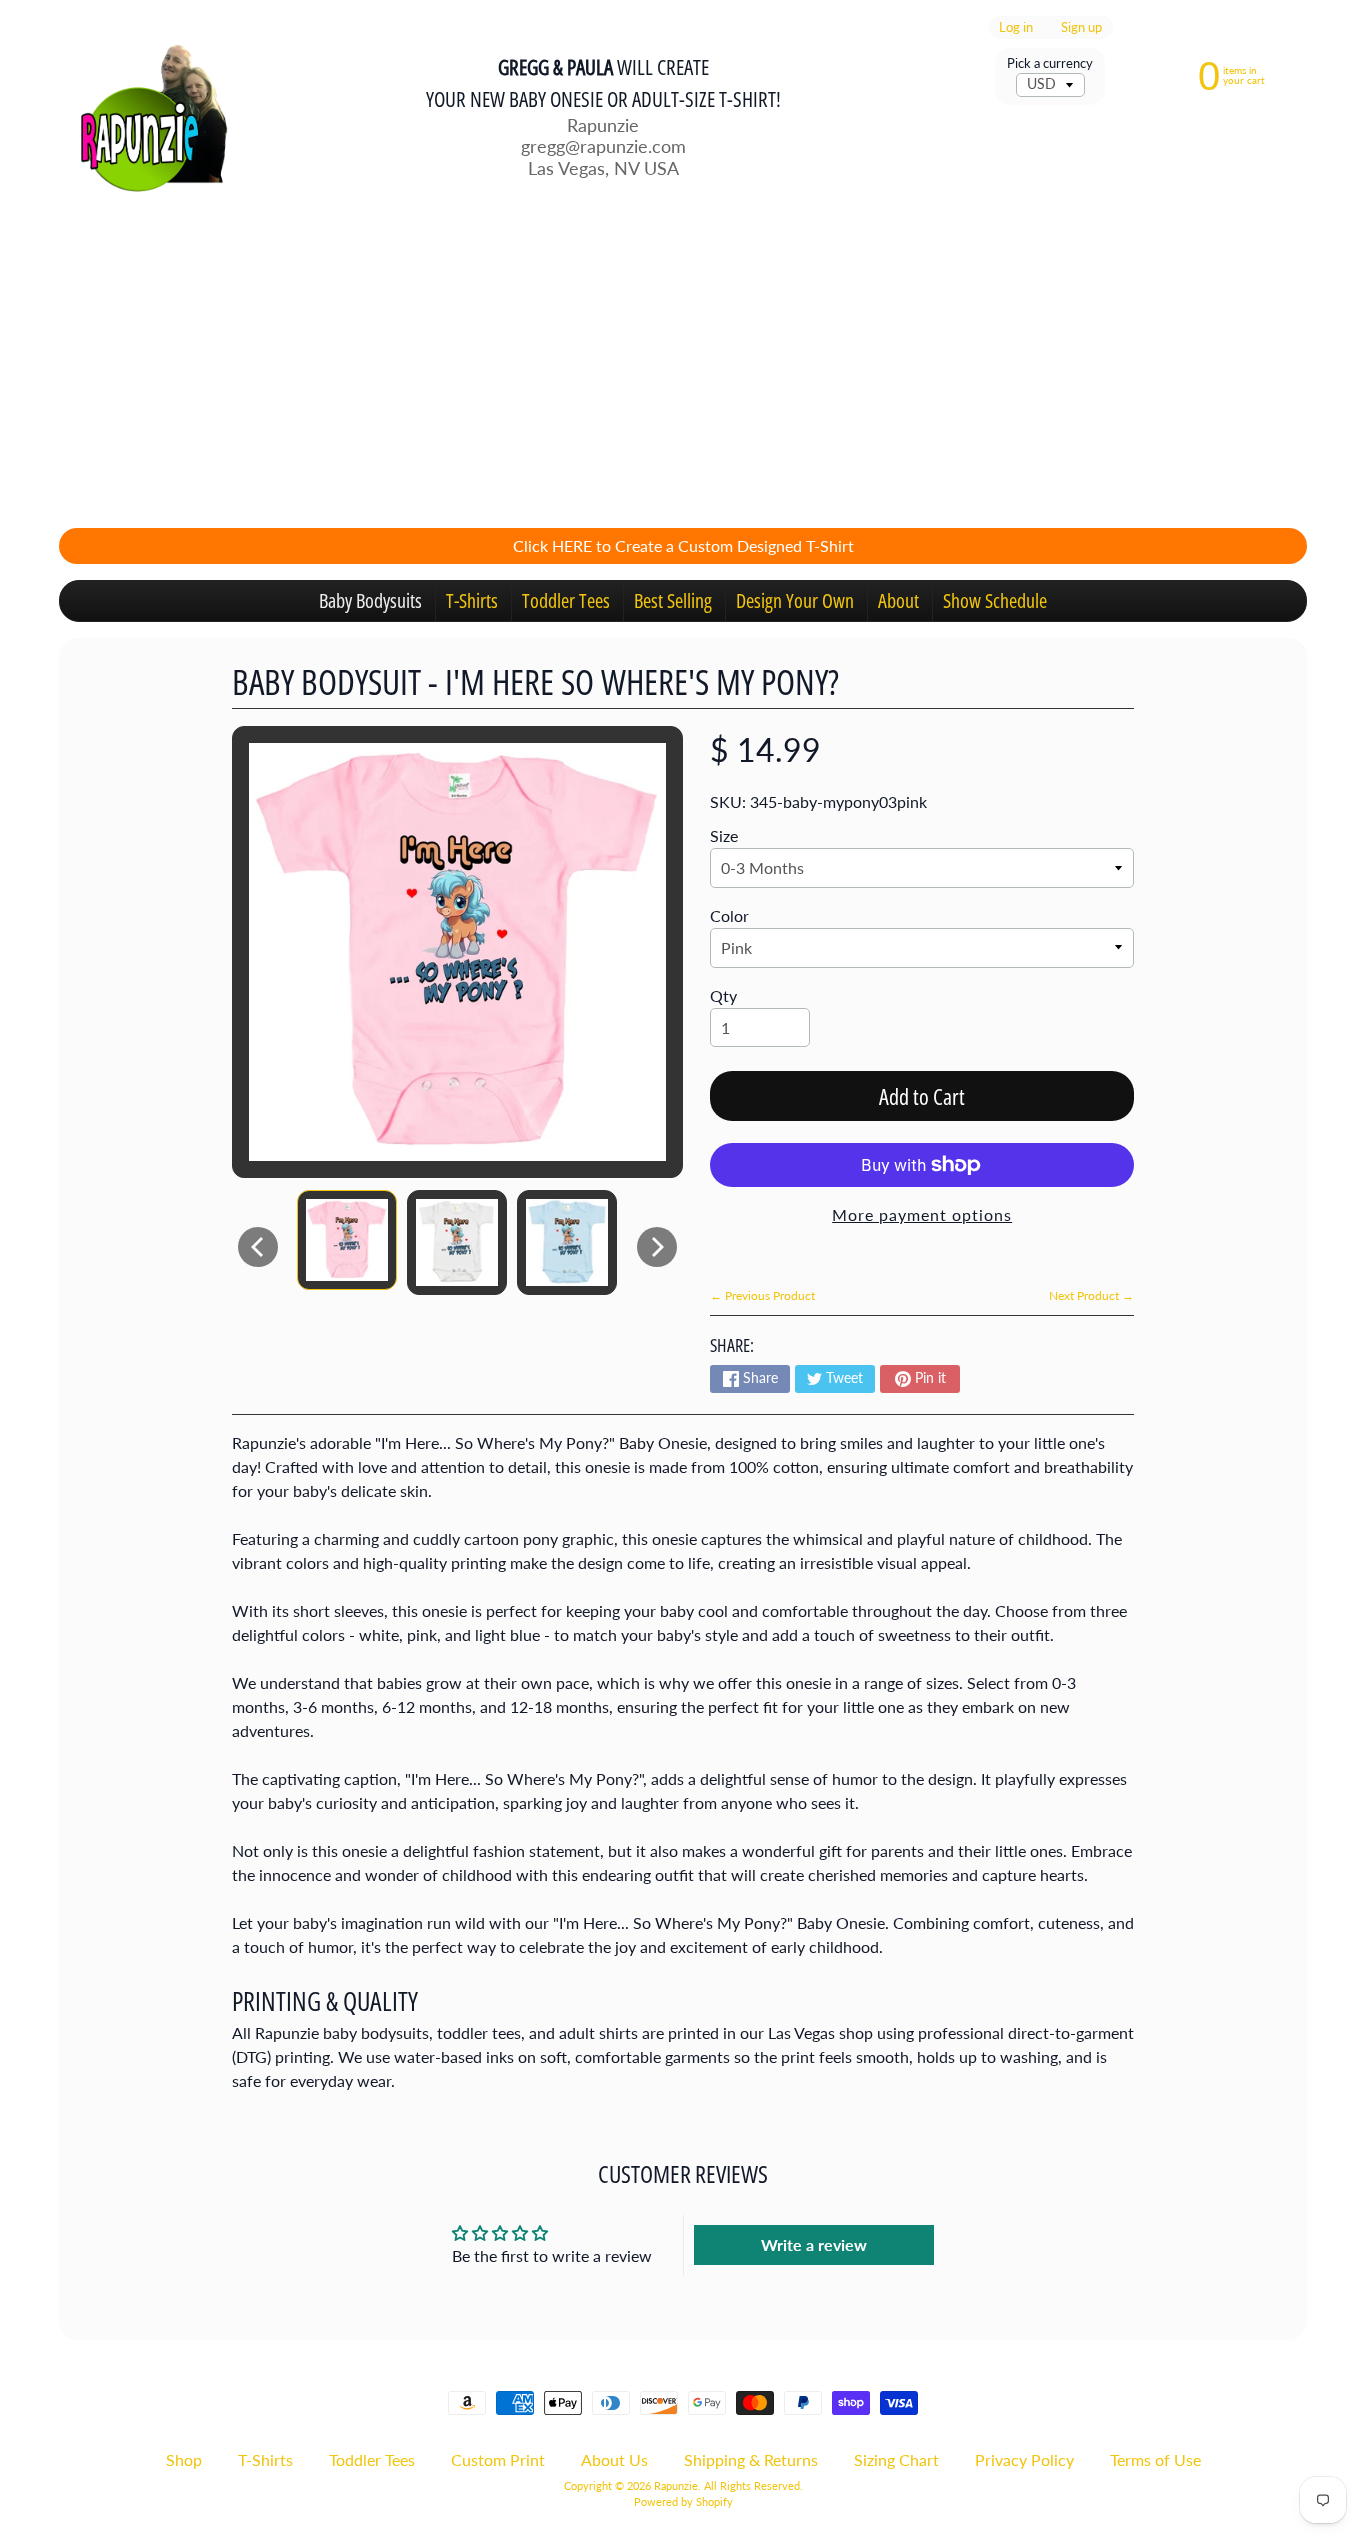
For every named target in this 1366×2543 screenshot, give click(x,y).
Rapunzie (676, 2485)
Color (729, 915)
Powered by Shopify (683, 2501)
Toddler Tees (566, 600)
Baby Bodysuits (370, 600)
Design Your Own (795, 600)
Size (724, 835)
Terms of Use (1155, 2459)
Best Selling (673, 600)
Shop (184, 2459)
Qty (723, 995)
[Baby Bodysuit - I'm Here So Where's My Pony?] (347, 1240)
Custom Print (498, 2459)
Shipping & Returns (751, 2459)
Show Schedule (995, 600)
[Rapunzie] (144, 116)
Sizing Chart (896, 2459)
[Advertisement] (683, 372)
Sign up (1081, 27)
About (898, 600)
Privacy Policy (1024, 2459)
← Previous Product (762, 1295)
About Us (614, 2459)
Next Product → (1091, 1295)
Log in (1016, 27)
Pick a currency (1050, 63)
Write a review (814, 2244)
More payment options (922, 1214)
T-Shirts (472, 600)
